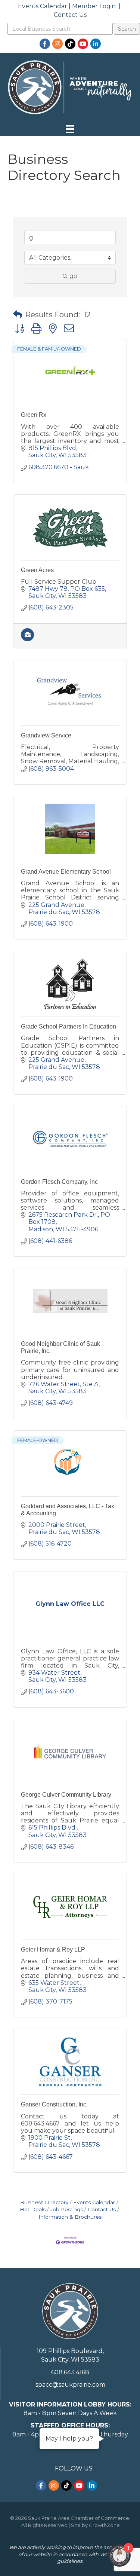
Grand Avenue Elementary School (66, 872)
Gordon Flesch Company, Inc (59, 1182)
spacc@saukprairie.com (70, 2385)
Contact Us (70, 15)
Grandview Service (46, 735)
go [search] (73, 276)
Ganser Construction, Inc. (54, 2104)
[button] (18, 315)
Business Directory (44, 2202)
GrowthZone (104, 2525)
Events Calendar (43, 6)
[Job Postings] (27, 639)
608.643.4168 (70, 2372)
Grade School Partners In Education (69, 1026)
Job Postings (67, 2209)
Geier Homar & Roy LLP (53, 1949)
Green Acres (37, 570)
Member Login (94, 6)
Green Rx (34, 415)
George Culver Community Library (66, 1795)
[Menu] (70, 129)
